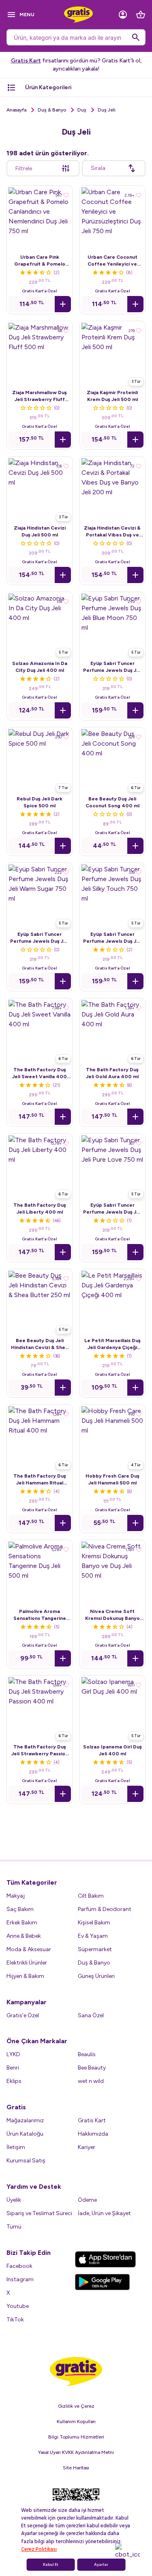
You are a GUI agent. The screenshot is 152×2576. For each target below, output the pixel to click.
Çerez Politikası (39, 2549)
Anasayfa (16, 110)
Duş (82, 110)
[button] (63, 304)
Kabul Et (51, 2565)
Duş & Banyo (52, 110)
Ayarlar (101, 2565)
